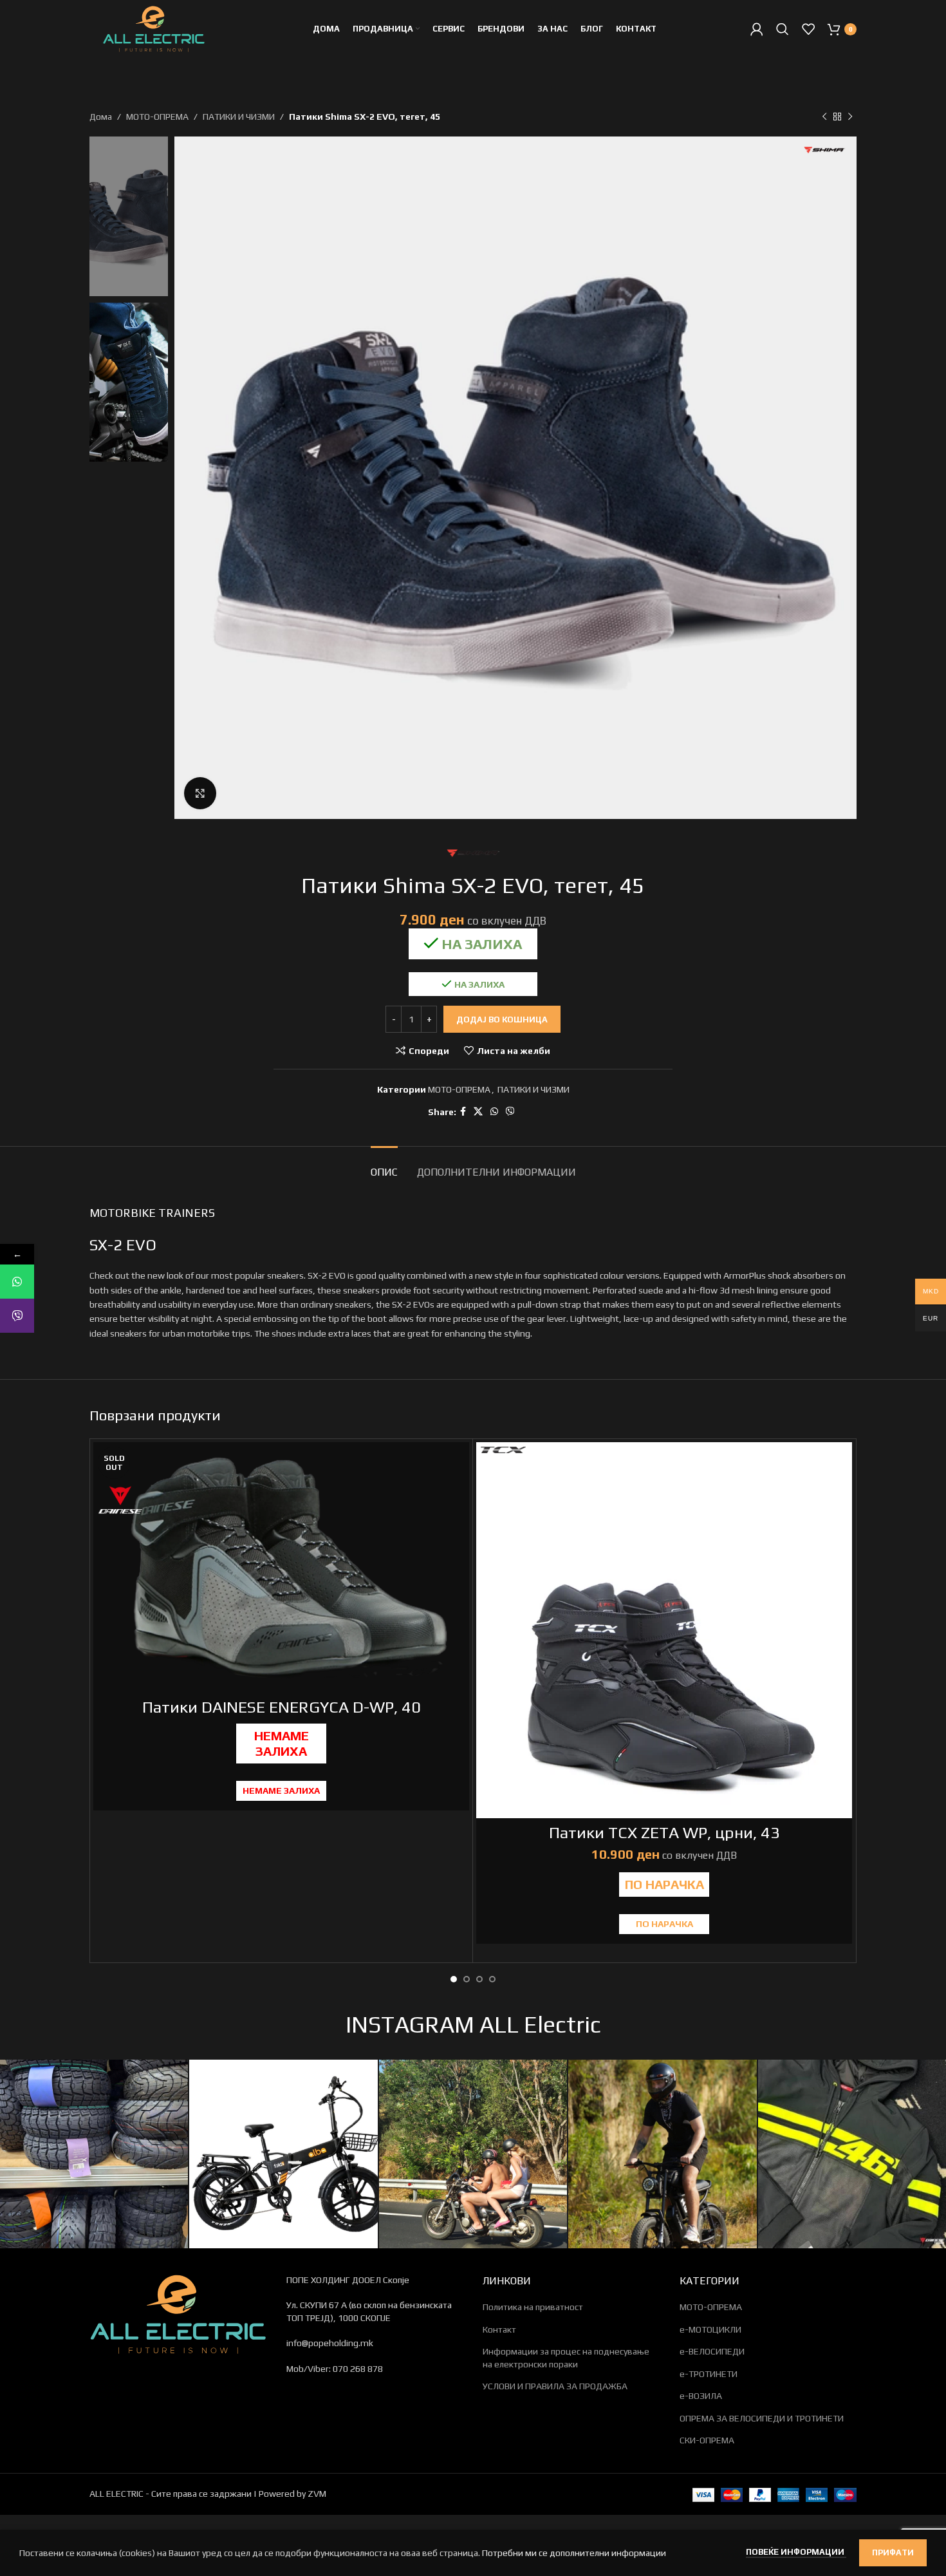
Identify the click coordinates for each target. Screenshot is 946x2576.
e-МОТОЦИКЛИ (710, 2329)
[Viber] (17, 1316)
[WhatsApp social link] (494, 1112)
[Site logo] (154, 28)
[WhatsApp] (17, 1282)
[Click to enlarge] (200, 793)
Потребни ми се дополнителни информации (574, 2553)
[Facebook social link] (463, 1112)
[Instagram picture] (94, 2154)
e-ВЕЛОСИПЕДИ (712, 2351)
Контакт (499, 2329)
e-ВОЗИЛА (701, 2396)
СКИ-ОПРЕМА (707, 2440)
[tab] (384, 1166)
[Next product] (850, 117)
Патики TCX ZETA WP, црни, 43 (664, 1833)
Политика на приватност (533, 2307)
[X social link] (478, 1112)
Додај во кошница (502, 1020)
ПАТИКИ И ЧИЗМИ (239, 117)
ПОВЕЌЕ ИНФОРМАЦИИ (796, 2552)
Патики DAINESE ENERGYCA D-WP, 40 (282, 1707)
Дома (101, 117)
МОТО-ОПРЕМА (157, 117)
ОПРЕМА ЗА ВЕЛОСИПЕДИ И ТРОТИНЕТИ (762, 2418)
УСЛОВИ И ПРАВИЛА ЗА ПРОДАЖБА (555, 2386)
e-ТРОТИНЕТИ (709, 2374)
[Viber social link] (510, 1112)
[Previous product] (824, 117)
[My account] (757, 29)
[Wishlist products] (808, 29)
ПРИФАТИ (893, 2552)
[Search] (783, 29)
